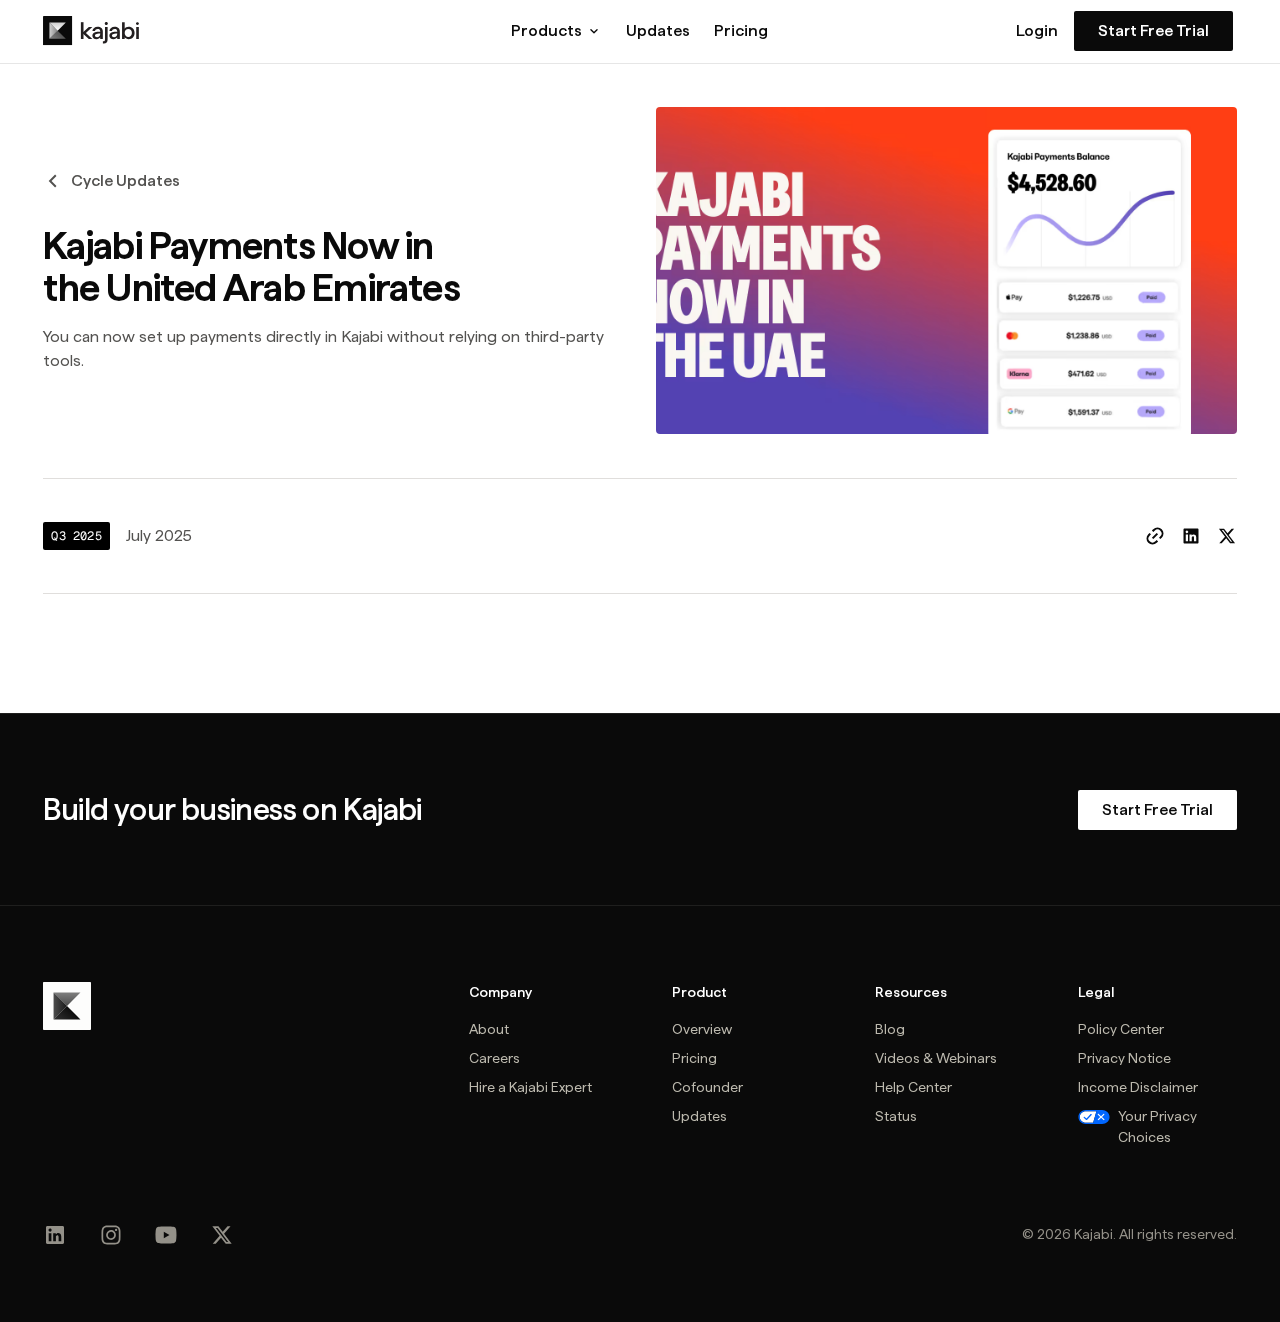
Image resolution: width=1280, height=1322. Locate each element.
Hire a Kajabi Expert (530, 1087)
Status (896, 1116)
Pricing (741, 31)
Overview (702, 1029)
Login (1037, 31)
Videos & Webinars (936, 1058)
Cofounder (707, 1087)
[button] (556, 31)
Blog (890, 1029)
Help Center (913, 1087)
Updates (658, 31)
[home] (91, 31)
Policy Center (1121, 1029)
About (489, 1029)
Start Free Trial (1153, 30)
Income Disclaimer (1138, 1087)
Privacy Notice (1124, 1058)
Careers (494, 1058)
